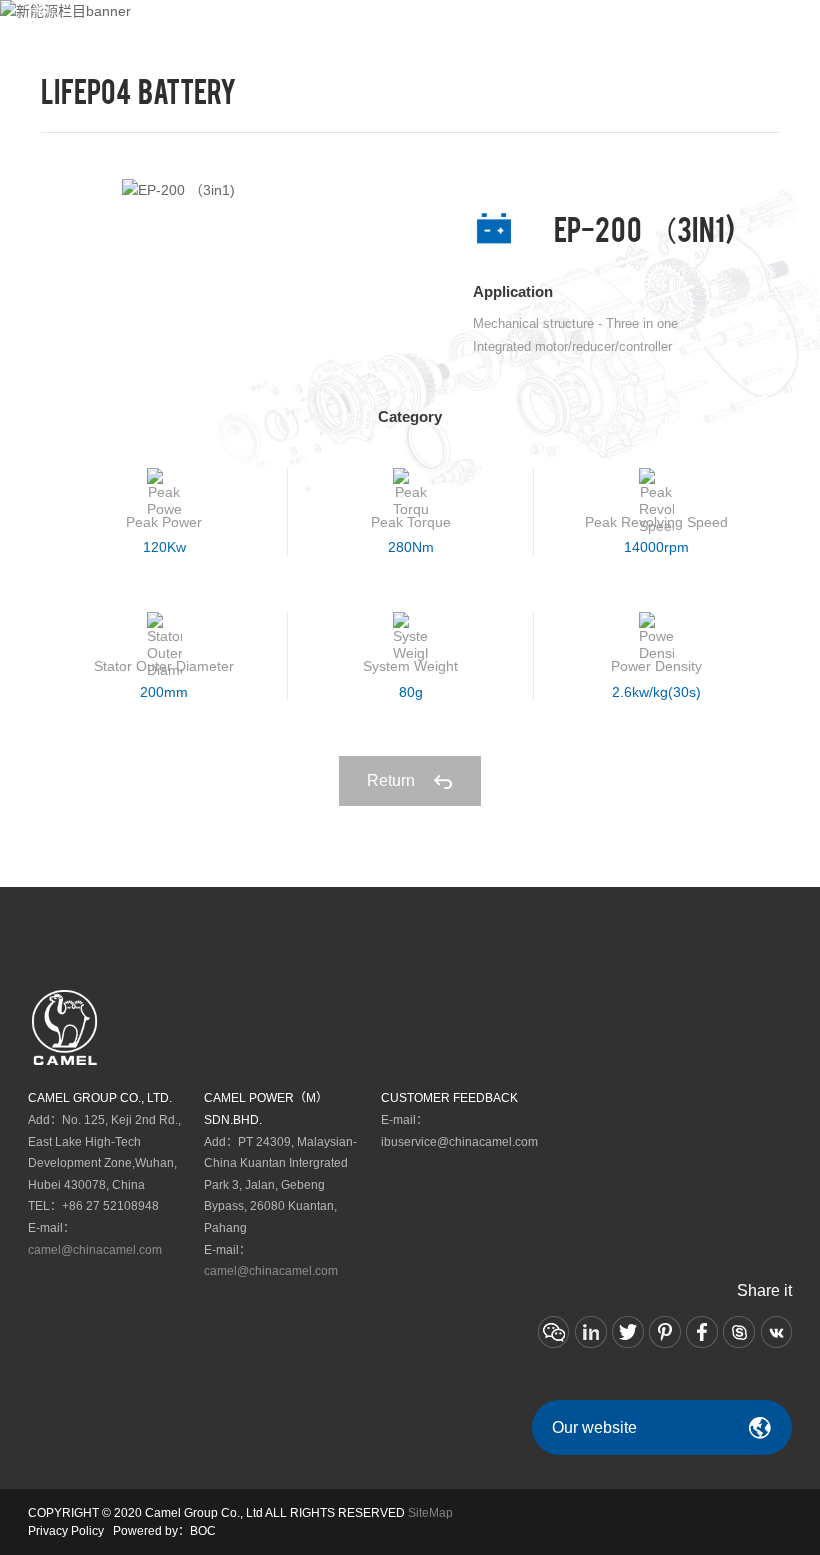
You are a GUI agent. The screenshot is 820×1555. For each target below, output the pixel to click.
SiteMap (430, 1513)
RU (720, 22)
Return (393, 780)
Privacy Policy (66, 1531)
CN (696, 22)
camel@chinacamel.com (95, 1250)
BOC (203, 1531)
